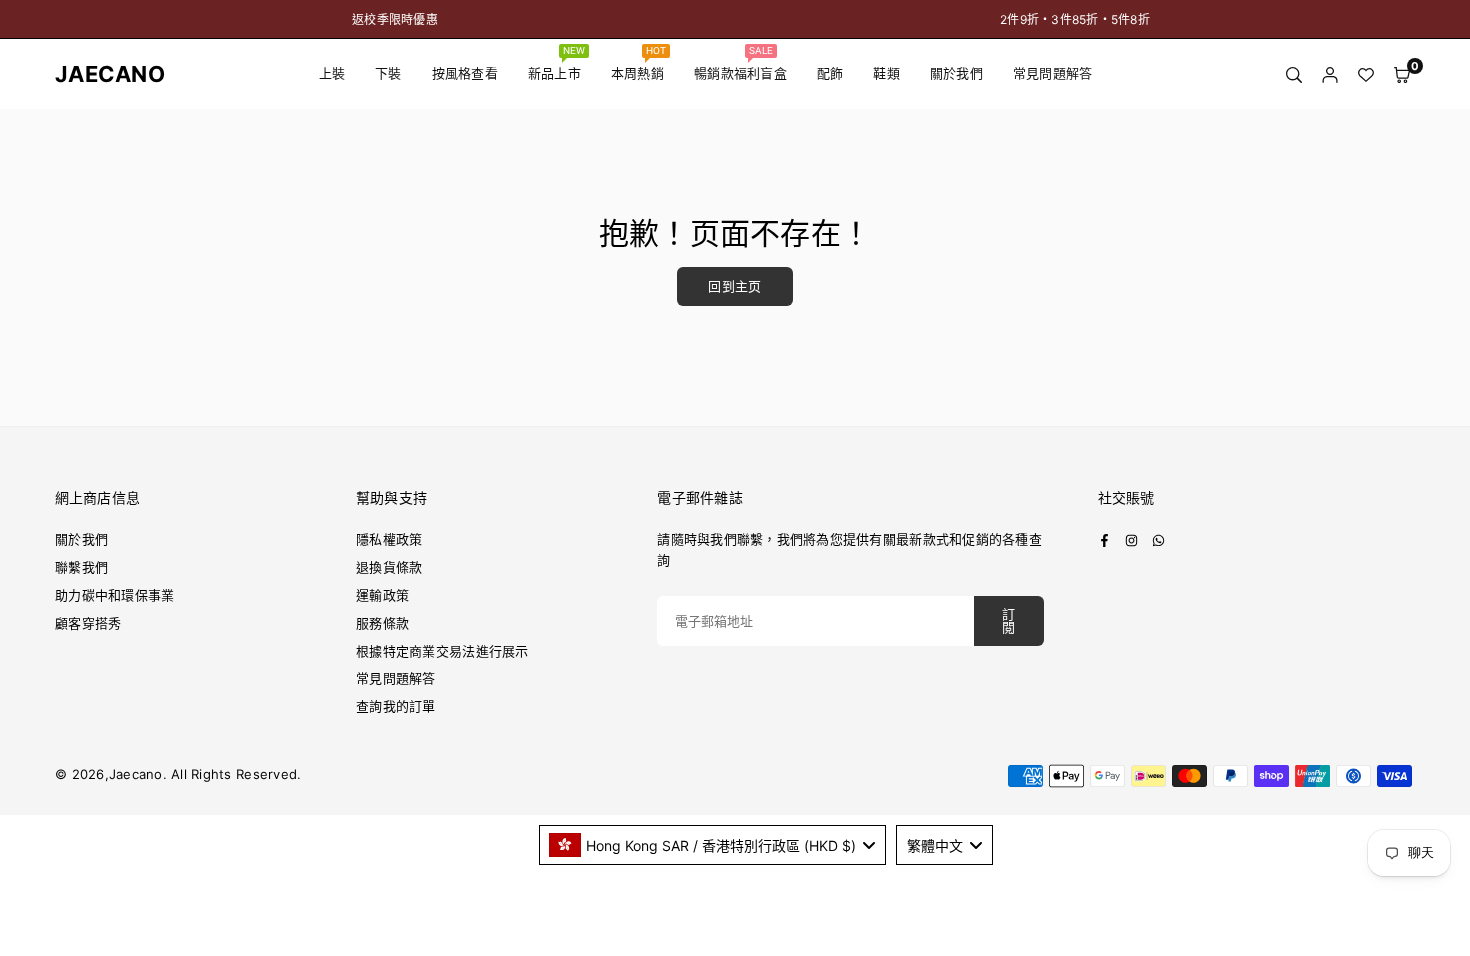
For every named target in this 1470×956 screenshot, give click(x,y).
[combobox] (713, 845)
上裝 (332, 73)
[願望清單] (1366, 74)
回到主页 (734, 286)
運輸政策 (382, 595)
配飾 (830, 73)
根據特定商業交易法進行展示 (442, 651)
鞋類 (886, 73)
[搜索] (1294, 74)
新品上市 (557, 63)
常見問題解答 (1053, 73)
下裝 (388, 73)
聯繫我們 (81, 567)
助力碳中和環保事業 (114, 595)
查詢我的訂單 (396, 706)
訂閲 (1008, 621)
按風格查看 (465, 73)
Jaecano (95, 74)
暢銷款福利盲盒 (740, 63)
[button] (1402, 74)
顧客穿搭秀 (88, 623)
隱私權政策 (389, 539)
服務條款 (382, 623)
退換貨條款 (389, 567)
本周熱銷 (639, 63)
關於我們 (956, 73)
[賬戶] (1330, 74)
